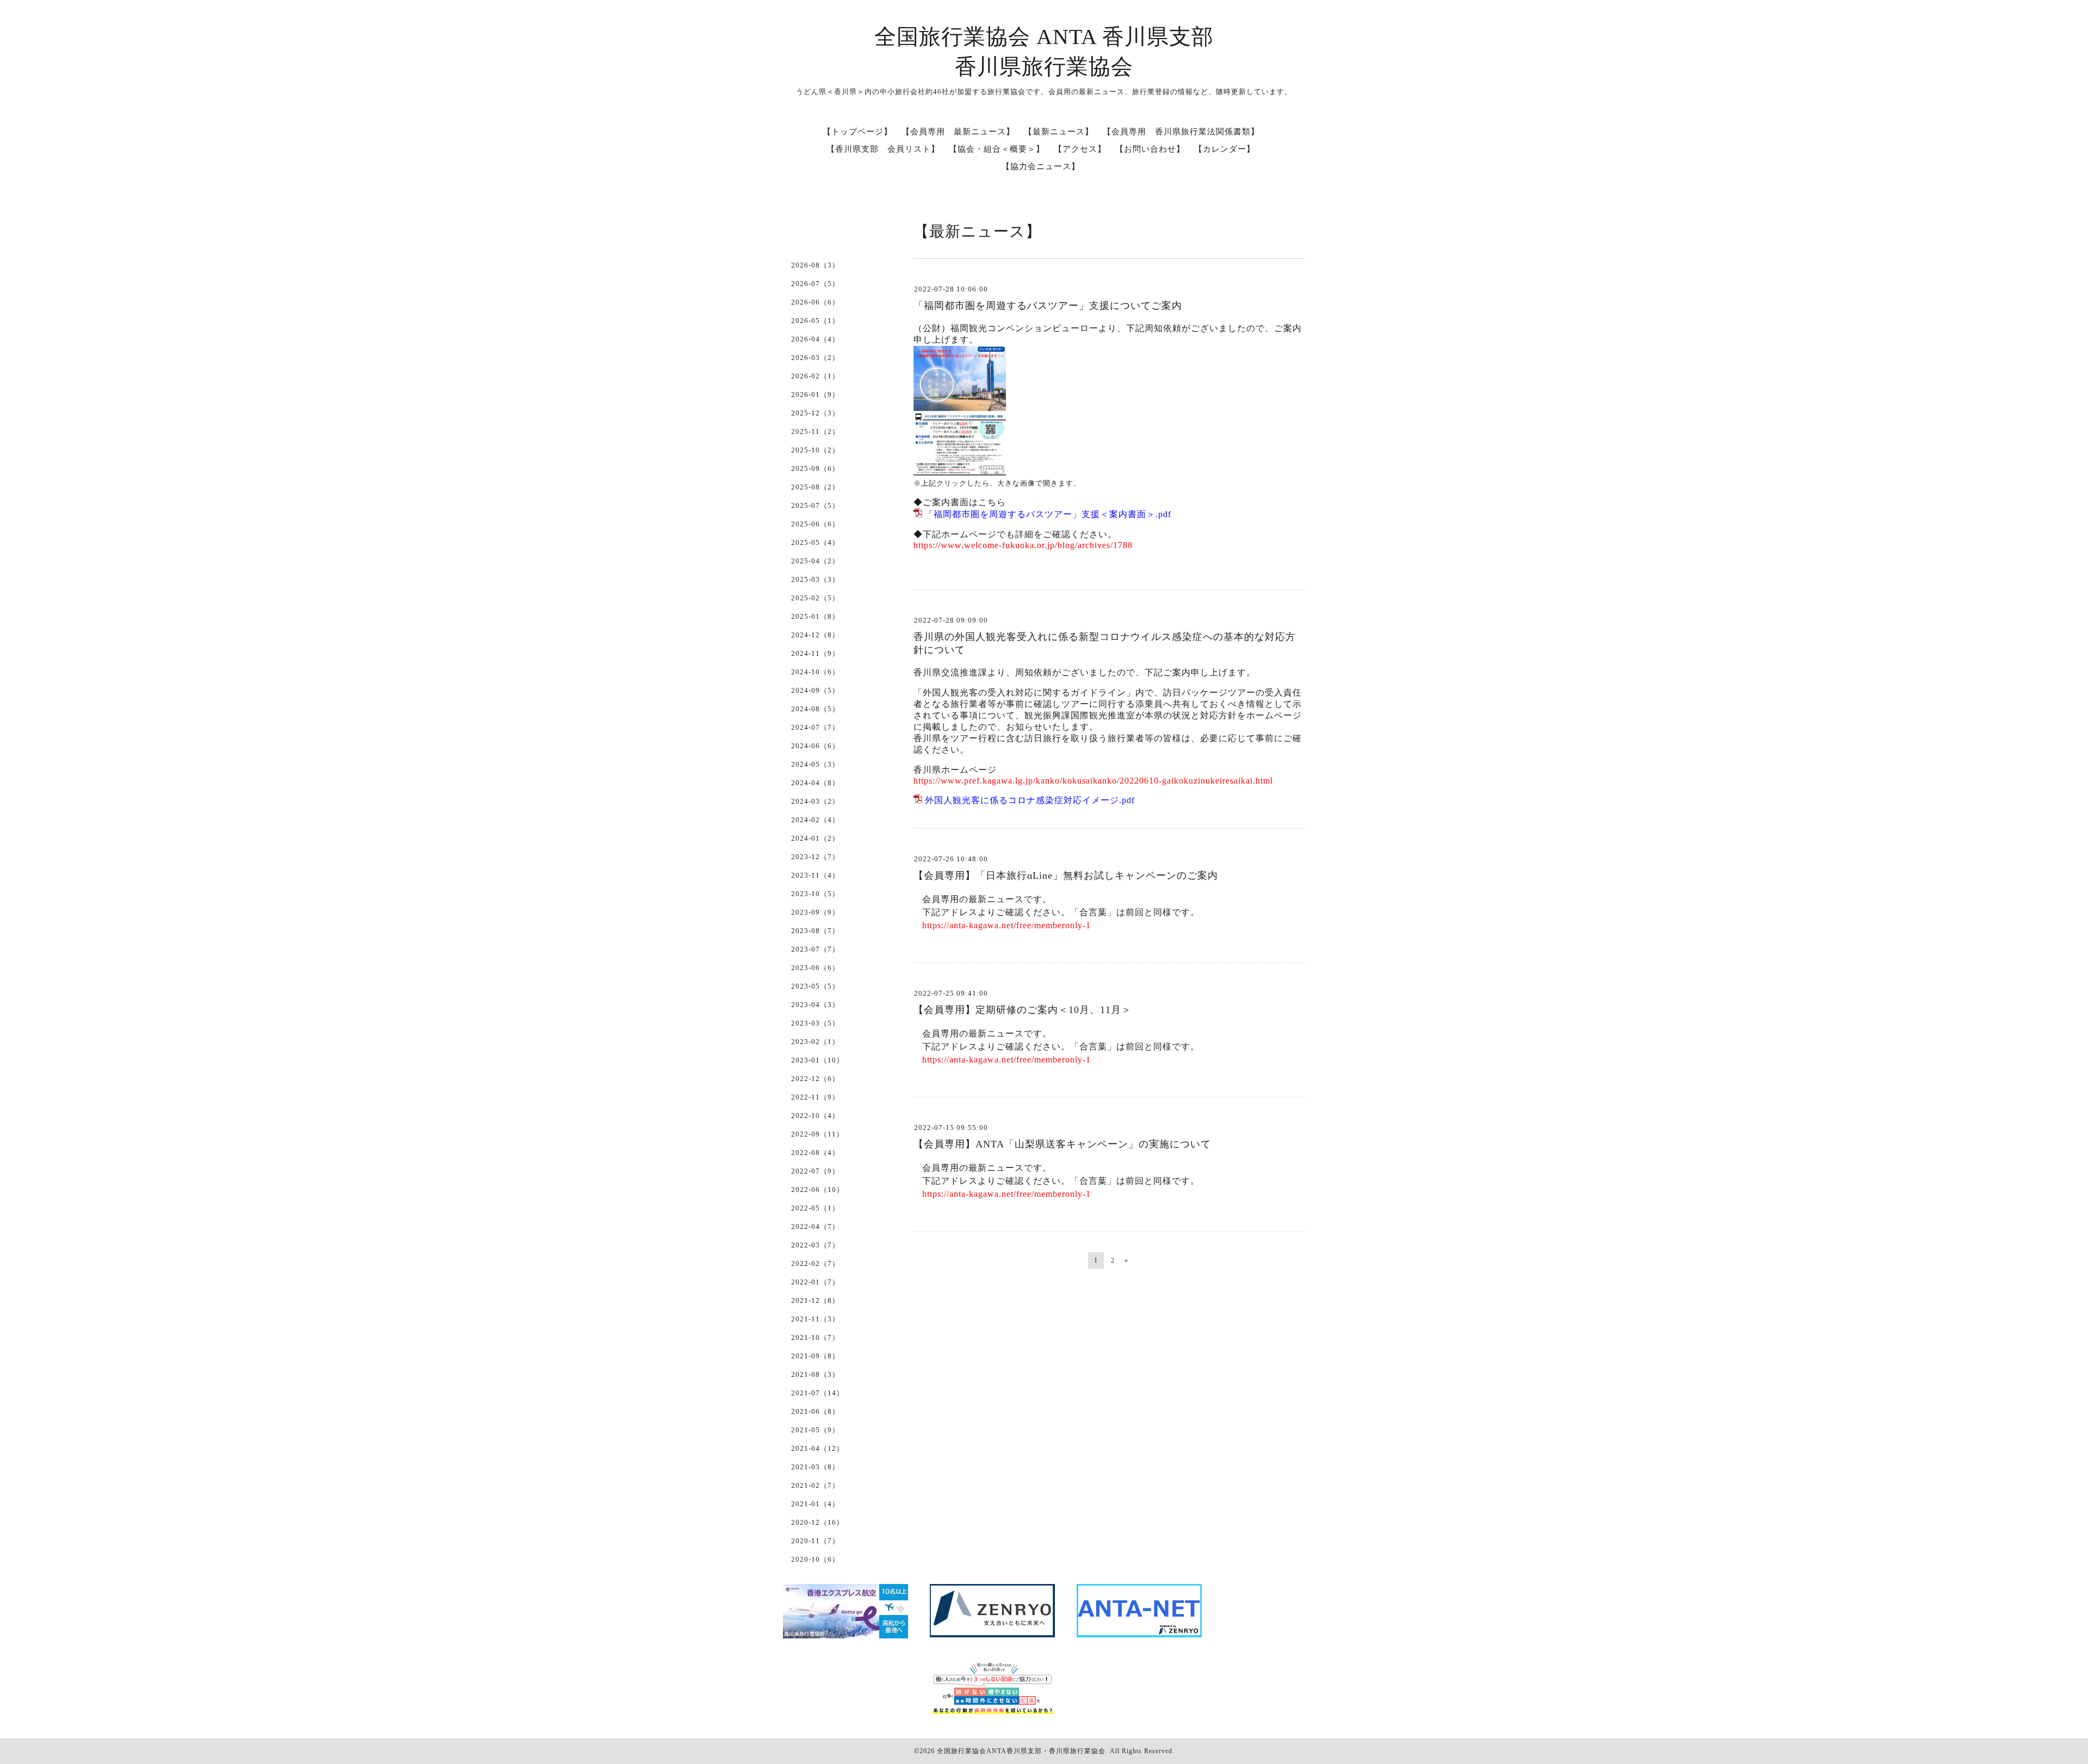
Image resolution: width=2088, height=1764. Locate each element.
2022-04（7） (815, 1226)
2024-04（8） (815, 783)
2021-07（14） (818, 1393)
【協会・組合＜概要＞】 (997, 149)
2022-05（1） (815, 1208)
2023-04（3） (815, 1005)
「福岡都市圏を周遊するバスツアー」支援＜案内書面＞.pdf (1048, 514)
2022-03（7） (815, 1245)
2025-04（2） (815, 561)
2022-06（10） (818, 1190)
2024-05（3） (815, 764)
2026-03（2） (815, 358)
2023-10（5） (815, 894)
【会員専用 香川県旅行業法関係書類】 (1181, 132)
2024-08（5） (815, 709)
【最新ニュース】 (1059, 132)
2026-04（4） (815, 339)
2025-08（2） (815, 487)
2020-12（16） (818, 1522)
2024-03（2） (815, 801)
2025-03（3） (815, 579)
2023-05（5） (815, 986)
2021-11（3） (815, 1319)
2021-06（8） (815, 1411)
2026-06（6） (815, 302)
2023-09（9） (815, 912)
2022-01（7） (815, 1282)
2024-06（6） (815, 746)
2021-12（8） (815, 1300)
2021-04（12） (818, 1448)
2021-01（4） (815, 1504)
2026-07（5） (815, 284)
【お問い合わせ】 (1150, 149)
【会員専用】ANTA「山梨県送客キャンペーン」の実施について (1062, 1144)
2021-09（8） (815, 1356)
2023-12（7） (815, 857)
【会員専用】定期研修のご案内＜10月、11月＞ (1023, 1010)
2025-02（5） (815, 598)
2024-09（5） (815, 690)
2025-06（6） (815, 524)
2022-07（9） (815, 1171)
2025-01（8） (815, 616)
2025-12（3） (815, 413)
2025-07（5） (815, 505)
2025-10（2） (815, 450)
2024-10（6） (815, 672)
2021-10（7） (815, 1337)
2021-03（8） (815, 1467)
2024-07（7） (815, 727)
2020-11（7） (815, 1541)
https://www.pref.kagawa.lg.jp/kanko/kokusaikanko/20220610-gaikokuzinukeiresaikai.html (1093, 781)
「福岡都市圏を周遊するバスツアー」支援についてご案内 (1048, 306)
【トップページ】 (857, 132)
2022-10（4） (815, 1116)
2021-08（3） (815, 1374)
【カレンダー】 (1225, 149)
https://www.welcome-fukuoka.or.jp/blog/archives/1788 (1023, 545)
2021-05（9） (815, 1430)
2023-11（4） (815, 875)
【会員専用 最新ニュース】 (958, 132)
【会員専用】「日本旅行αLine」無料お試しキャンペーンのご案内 (1066, 875)
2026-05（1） (815, 321)
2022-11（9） (815, 1097)
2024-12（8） (815, 635)
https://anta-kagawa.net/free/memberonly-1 (1006, 925)
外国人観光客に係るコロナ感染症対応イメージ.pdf (1030, 800)
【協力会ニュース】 (1041, 166)
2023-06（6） (815, 968)
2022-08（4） (815, 1153)
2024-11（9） (815, 653)
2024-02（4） (815, 820)
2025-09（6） (815, 468)
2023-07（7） (815, 949)
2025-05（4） (815, 542)
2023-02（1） (815, 1042)
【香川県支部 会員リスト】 (883, 149)
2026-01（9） (815, 395)
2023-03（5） (815, 1023)
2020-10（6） (815, 1559)
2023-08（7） (815, 931)
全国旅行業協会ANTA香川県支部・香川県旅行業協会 (1021, 1751)
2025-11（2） (815, 431)
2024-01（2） (815, 838)
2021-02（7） (815, 1485)
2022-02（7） (815, 1263)
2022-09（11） (818, 1134)
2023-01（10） (818, 1060)
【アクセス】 (1080, 149)
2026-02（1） (815, 376)
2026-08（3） (815, 265)
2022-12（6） (815, 1079)
